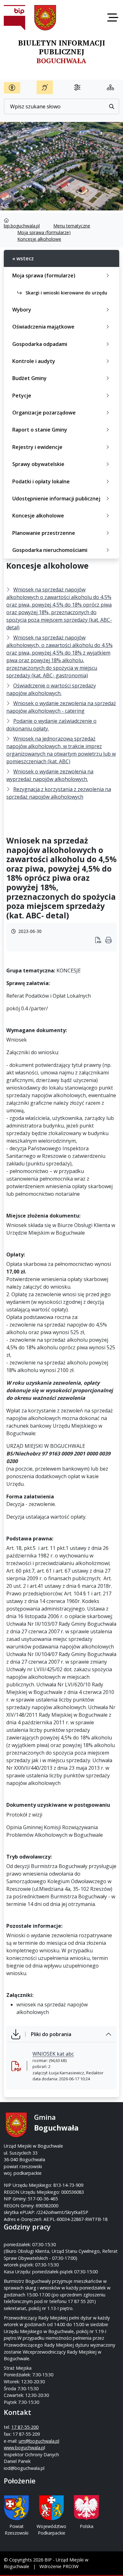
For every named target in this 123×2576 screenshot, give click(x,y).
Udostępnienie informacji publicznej (56, 499)
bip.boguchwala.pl (22, 226)
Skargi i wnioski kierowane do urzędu (66, 293)
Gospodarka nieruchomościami (50, 550)
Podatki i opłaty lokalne (41, 481)
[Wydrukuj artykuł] (100, 941)
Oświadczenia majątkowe (43, 327)
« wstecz (23, 258)
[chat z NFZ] (45, 87)
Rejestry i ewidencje (37, 447)
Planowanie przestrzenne (44, 533)
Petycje (22, 396)
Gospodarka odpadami (40, 344)
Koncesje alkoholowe (39, 239)
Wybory (22, 310)
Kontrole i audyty (34, 361)
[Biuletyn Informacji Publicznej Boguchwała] (15, 18)
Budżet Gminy (29, 378)
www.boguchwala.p (24, 2448)
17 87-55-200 (25, 2427)
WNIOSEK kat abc (53, 2054)
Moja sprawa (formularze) (44, 232)
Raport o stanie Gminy (40, 430)
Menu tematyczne (72, 226)
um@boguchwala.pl (39, 2441)
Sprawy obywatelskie (38, 464)
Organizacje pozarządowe (44, 413)
